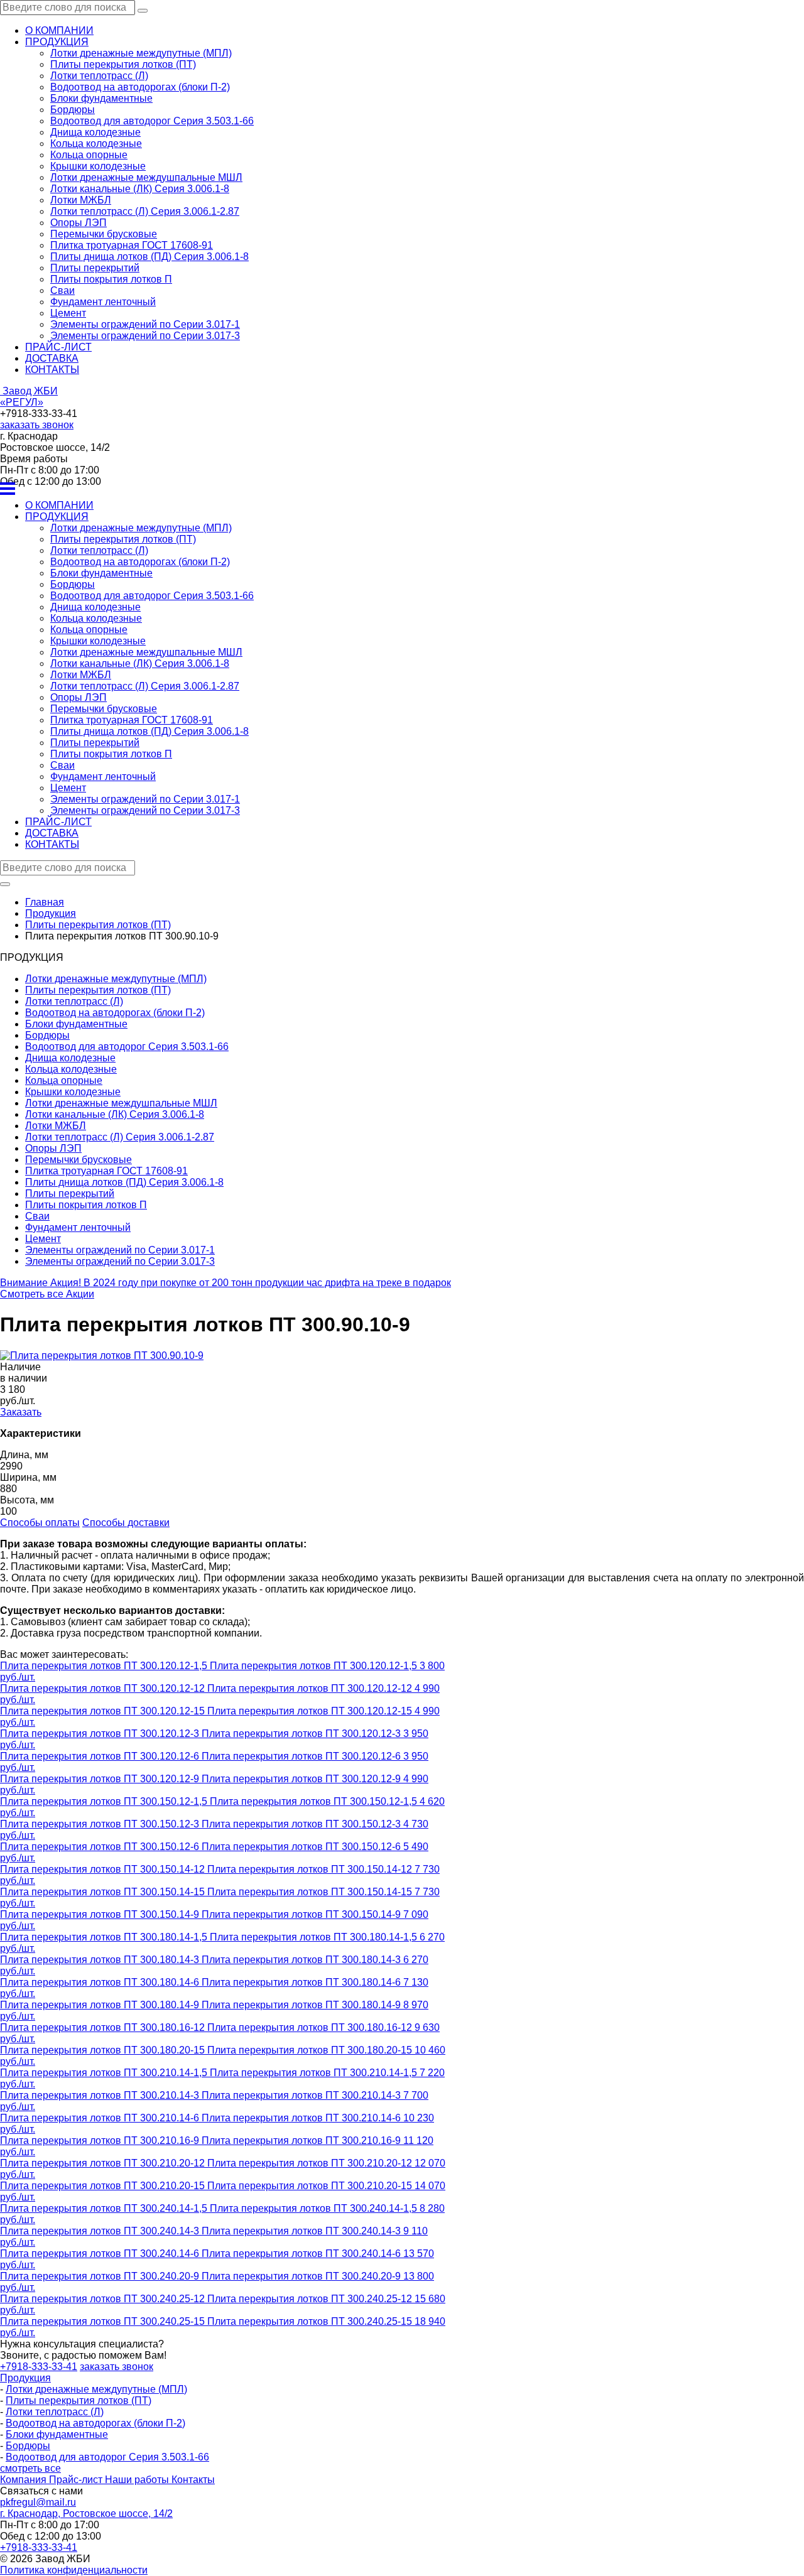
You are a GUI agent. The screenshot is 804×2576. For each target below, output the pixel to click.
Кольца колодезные (96, 143)
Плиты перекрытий (95, 268)
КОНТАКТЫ (52, 370)
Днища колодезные (95, 132)
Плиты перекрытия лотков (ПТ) (123, 64)
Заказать (21, 1412)
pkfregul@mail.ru (38, 2502)
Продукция (25, 2378)
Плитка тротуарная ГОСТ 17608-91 (132, 245)
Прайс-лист (77, 2480)
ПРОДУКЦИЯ (57, 42)
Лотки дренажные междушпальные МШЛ (146, 177)
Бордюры (73, 110)
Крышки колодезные (98, 166)
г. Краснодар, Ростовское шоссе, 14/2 (86, 2514)
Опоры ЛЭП (79, 223)
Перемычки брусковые (104, 234)
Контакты (193, 2480)
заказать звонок (37, 425)
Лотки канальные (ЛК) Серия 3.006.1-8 (140, 189)
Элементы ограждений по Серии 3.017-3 (145, 336)
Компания (24, 2480)
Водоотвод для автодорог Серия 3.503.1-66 (152, 121)
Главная (45, 902)
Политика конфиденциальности (74, 2570)
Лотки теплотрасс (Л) (99, 76)
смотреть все (30, 2468)
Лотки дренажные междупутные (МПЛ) (141, 53)
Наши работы (138, 2480)
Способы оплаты (40, 1523)
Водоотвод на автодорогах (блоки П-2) (140, 87)
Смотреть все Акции (47, 1294)
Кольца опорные (89, 155)
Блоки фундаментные (101, 98)
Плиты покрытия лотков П (111, 279)
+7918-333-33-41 (39, 2367)
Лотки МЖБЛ (81, 200)
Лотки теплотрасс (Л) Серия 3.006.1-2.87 (145, 211)
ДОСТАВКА (52, 358)
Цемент (68, 313)
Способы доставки (126, 1523)
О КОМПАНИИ (59, 30)
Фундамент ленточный (103, 302)
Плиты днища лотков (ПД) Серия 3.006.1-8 (149, 257)
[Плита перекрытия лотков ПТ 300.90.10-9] (102, 1356)
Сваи (62, 290)
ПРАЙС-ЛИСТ (58, 347)
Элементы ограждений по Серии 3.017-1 (145, 324)
